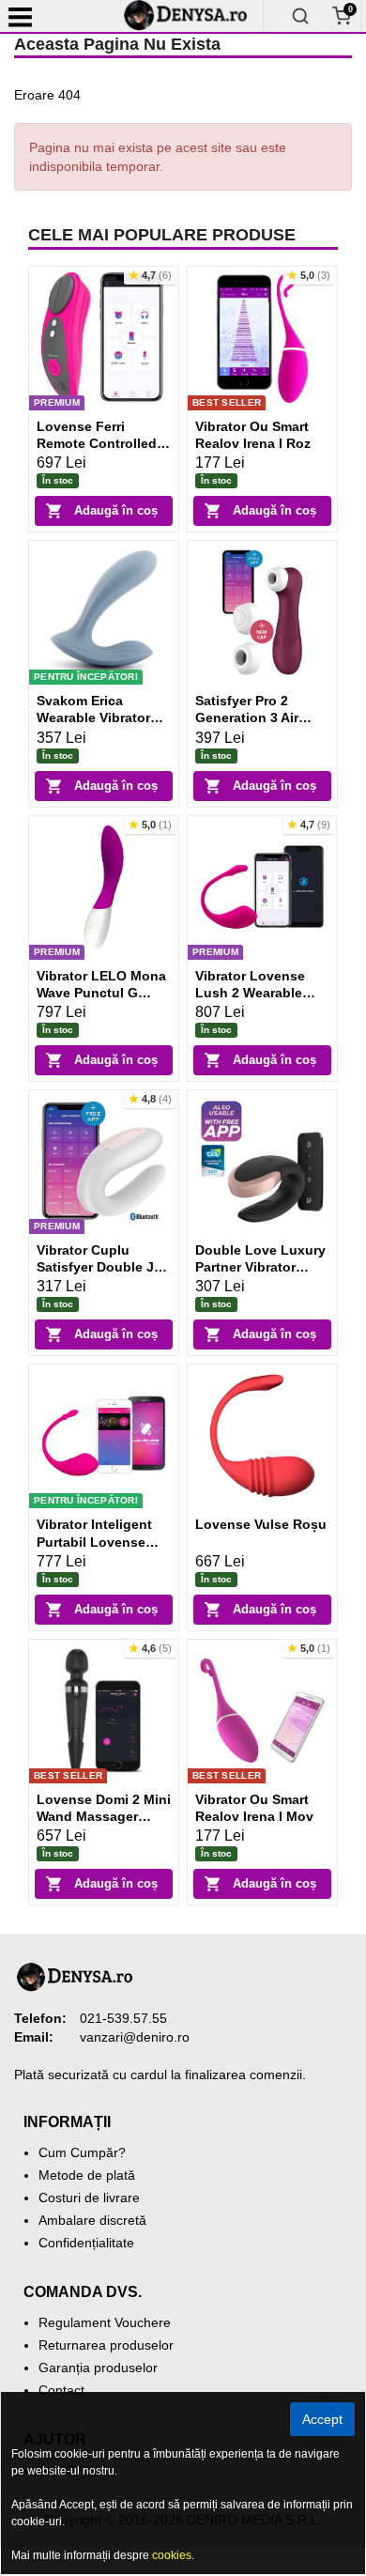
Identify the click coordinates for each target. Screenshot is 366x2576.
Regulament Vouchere (105, 2322)
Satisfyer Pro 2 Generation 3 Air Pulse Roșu (247, 717)
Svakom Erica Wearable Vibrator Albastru (93, 717)
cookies (172, 2555)
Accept (322, 2419)
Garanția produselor (98, 2368)
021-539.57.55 (123, 2018)
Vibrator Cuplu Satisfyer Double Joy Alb (103, 1267)
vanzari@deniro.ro (135, 2037)
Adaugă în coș (116, 510)
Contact (61, 2390)
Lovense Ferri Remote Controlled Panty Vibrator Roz (97, 443)
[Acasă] (192, 16)
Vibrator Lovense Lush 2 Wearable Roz (250, 993)
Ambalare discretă (92, 2220)
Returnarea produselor (106, 2345)
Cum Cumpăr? (82, 2152)
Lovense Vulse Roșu (261, 1524)
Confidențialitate (86, 2243)
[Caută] (300, 16)
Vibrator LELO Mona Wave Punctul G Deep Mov (101, 993)
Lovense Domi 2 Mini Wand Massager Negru (104, 1816)
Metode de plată (87, 2175)
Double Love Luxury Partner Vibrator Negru (260, 1267)
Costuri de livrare (89, 2198)
